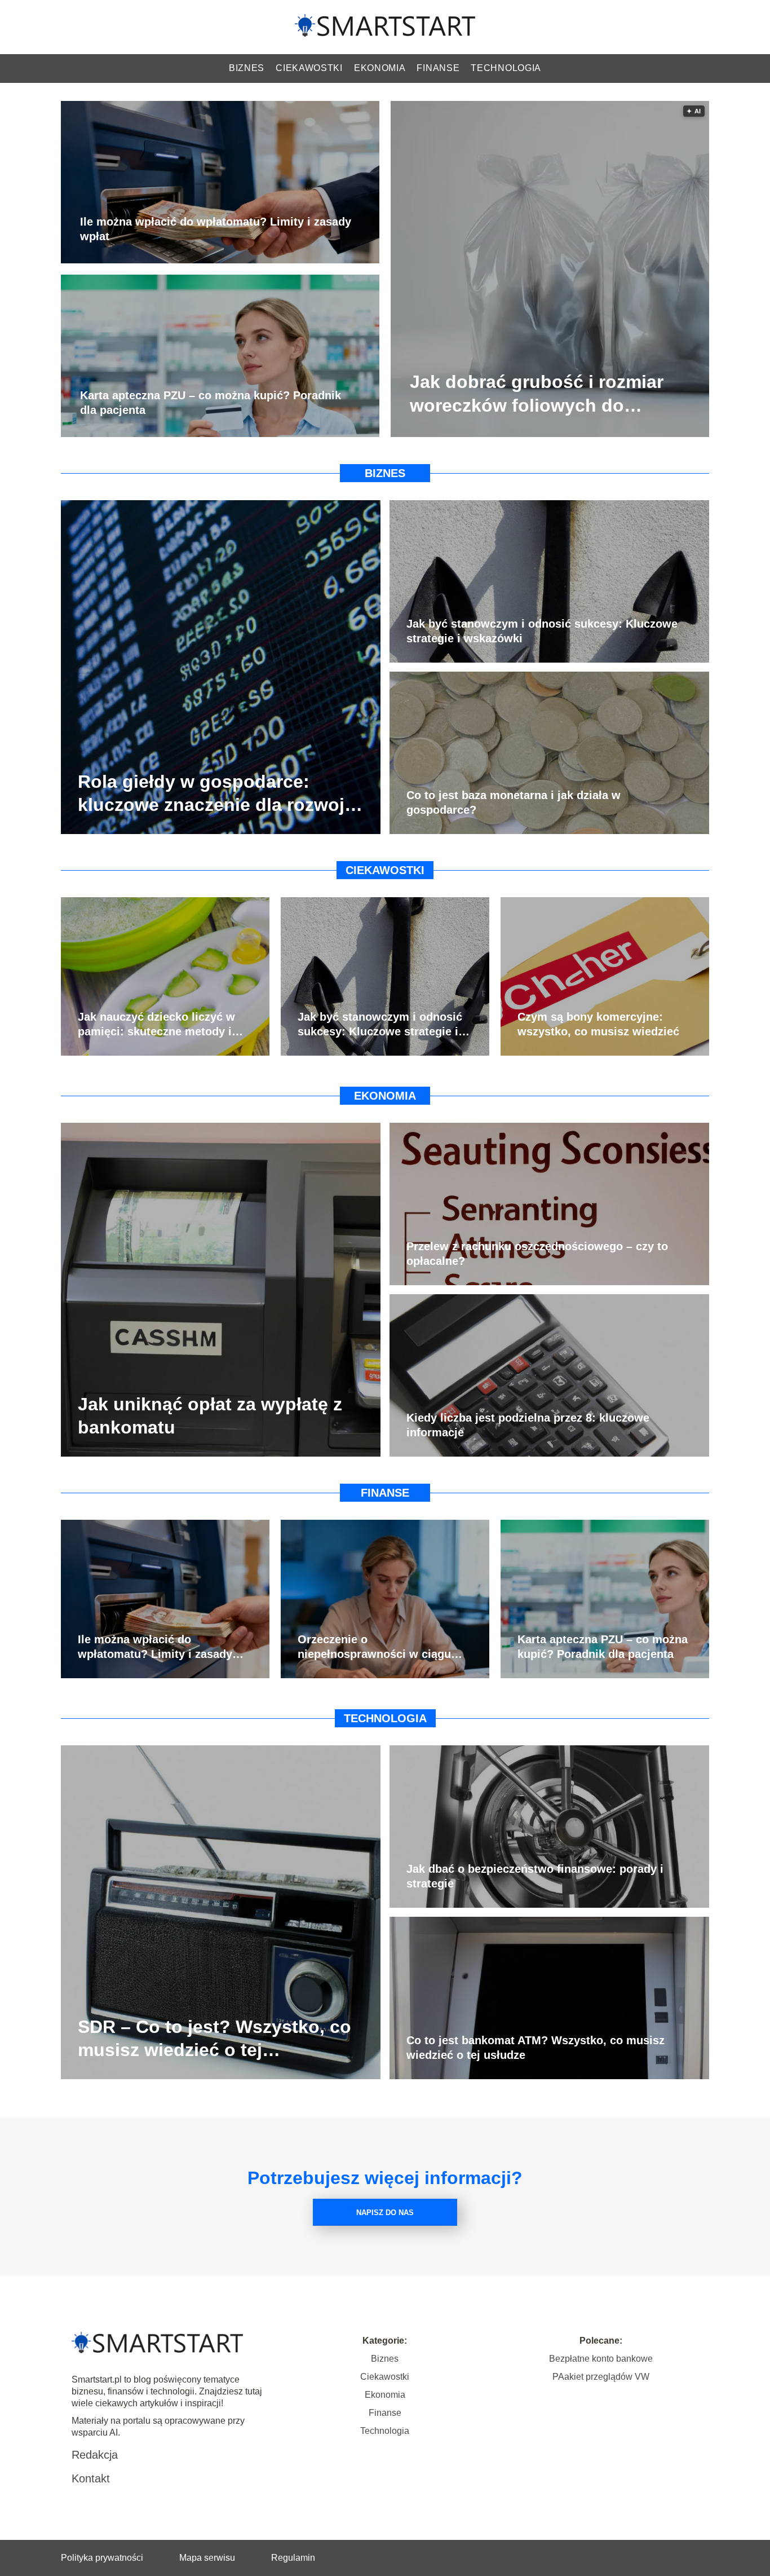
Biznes (247, 68)
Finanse (438, 68)
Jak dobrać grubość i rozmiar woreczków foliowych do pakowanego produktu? (537, 395)
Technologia (506, 68)
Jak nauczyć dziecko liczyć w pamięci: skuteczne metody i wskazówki (156, 1025)
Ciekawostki (309, 68)
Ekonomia (380, 68)
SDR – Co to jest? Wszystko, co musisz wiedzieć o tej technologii (214, 2039)
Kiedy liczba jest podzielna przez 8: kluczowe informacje (528, 1425)
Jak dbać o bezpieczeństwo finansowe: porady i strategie (535, 1876)
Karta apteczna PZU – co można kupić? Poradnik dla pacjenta (211, 403)
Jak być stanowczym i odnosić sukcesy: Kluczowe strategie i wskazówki (542, 631)
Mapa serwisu (207, 2558)
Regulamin (293, 2558)
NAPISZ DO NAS (385, 2213)
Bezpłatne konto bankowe (601, 2359)
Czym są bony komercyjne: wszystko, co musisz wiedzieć (598, 1024)
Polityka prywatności (102, 2558)
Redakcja (95, 2455)
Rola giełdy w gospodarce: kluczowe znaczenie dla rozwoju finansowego (217, 794)
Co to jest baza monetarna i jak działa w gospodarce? (514, 802)
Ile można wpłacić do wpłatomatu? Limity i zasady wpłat (216, 230)
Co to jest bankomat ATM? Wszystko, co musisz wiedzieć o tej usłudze (536, 2048)
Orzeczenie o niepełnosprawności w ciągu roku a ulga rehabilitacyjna (374, 1647)
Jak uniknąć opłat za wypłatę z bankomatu (210, 1415)
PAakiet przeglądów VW (601, 2377)
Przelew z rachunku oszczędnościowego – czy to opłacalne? (537, 1254)
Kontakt (91, 2478)
